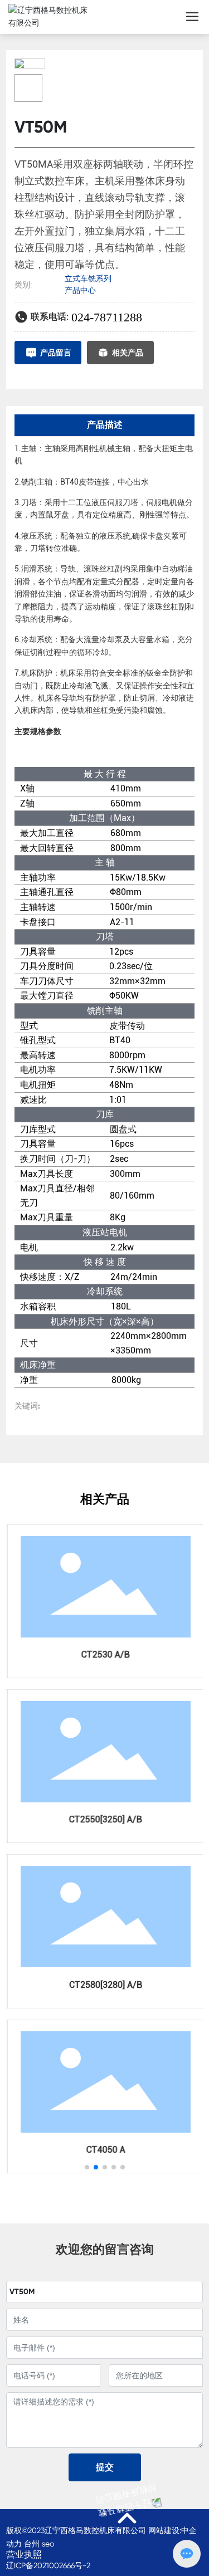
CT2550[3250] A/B (104, 1819)
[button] (87, 2167)
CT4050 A (104, 2150)
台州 (32, 2544)
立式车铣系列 (88, 278)
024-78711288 (107, 317)
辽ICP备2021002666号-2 (48, 2565)
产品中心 (80, 290)
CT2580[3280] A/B (104, 1985)
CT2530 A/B (104, 1654)
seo (48, 2544)
